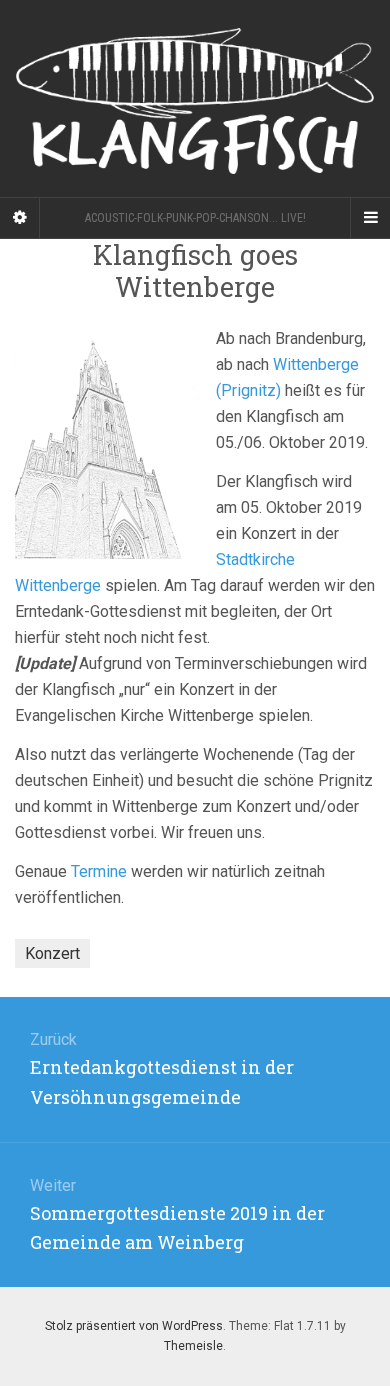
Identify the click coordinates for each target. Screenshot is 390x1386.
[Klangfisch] (195, 98)
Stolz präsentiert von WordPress (134, 1326)
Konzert (52, 953)
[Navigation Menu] (370, 218)
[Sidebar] (20, 218)
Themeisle (193, 1346)
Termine (99, 871)
